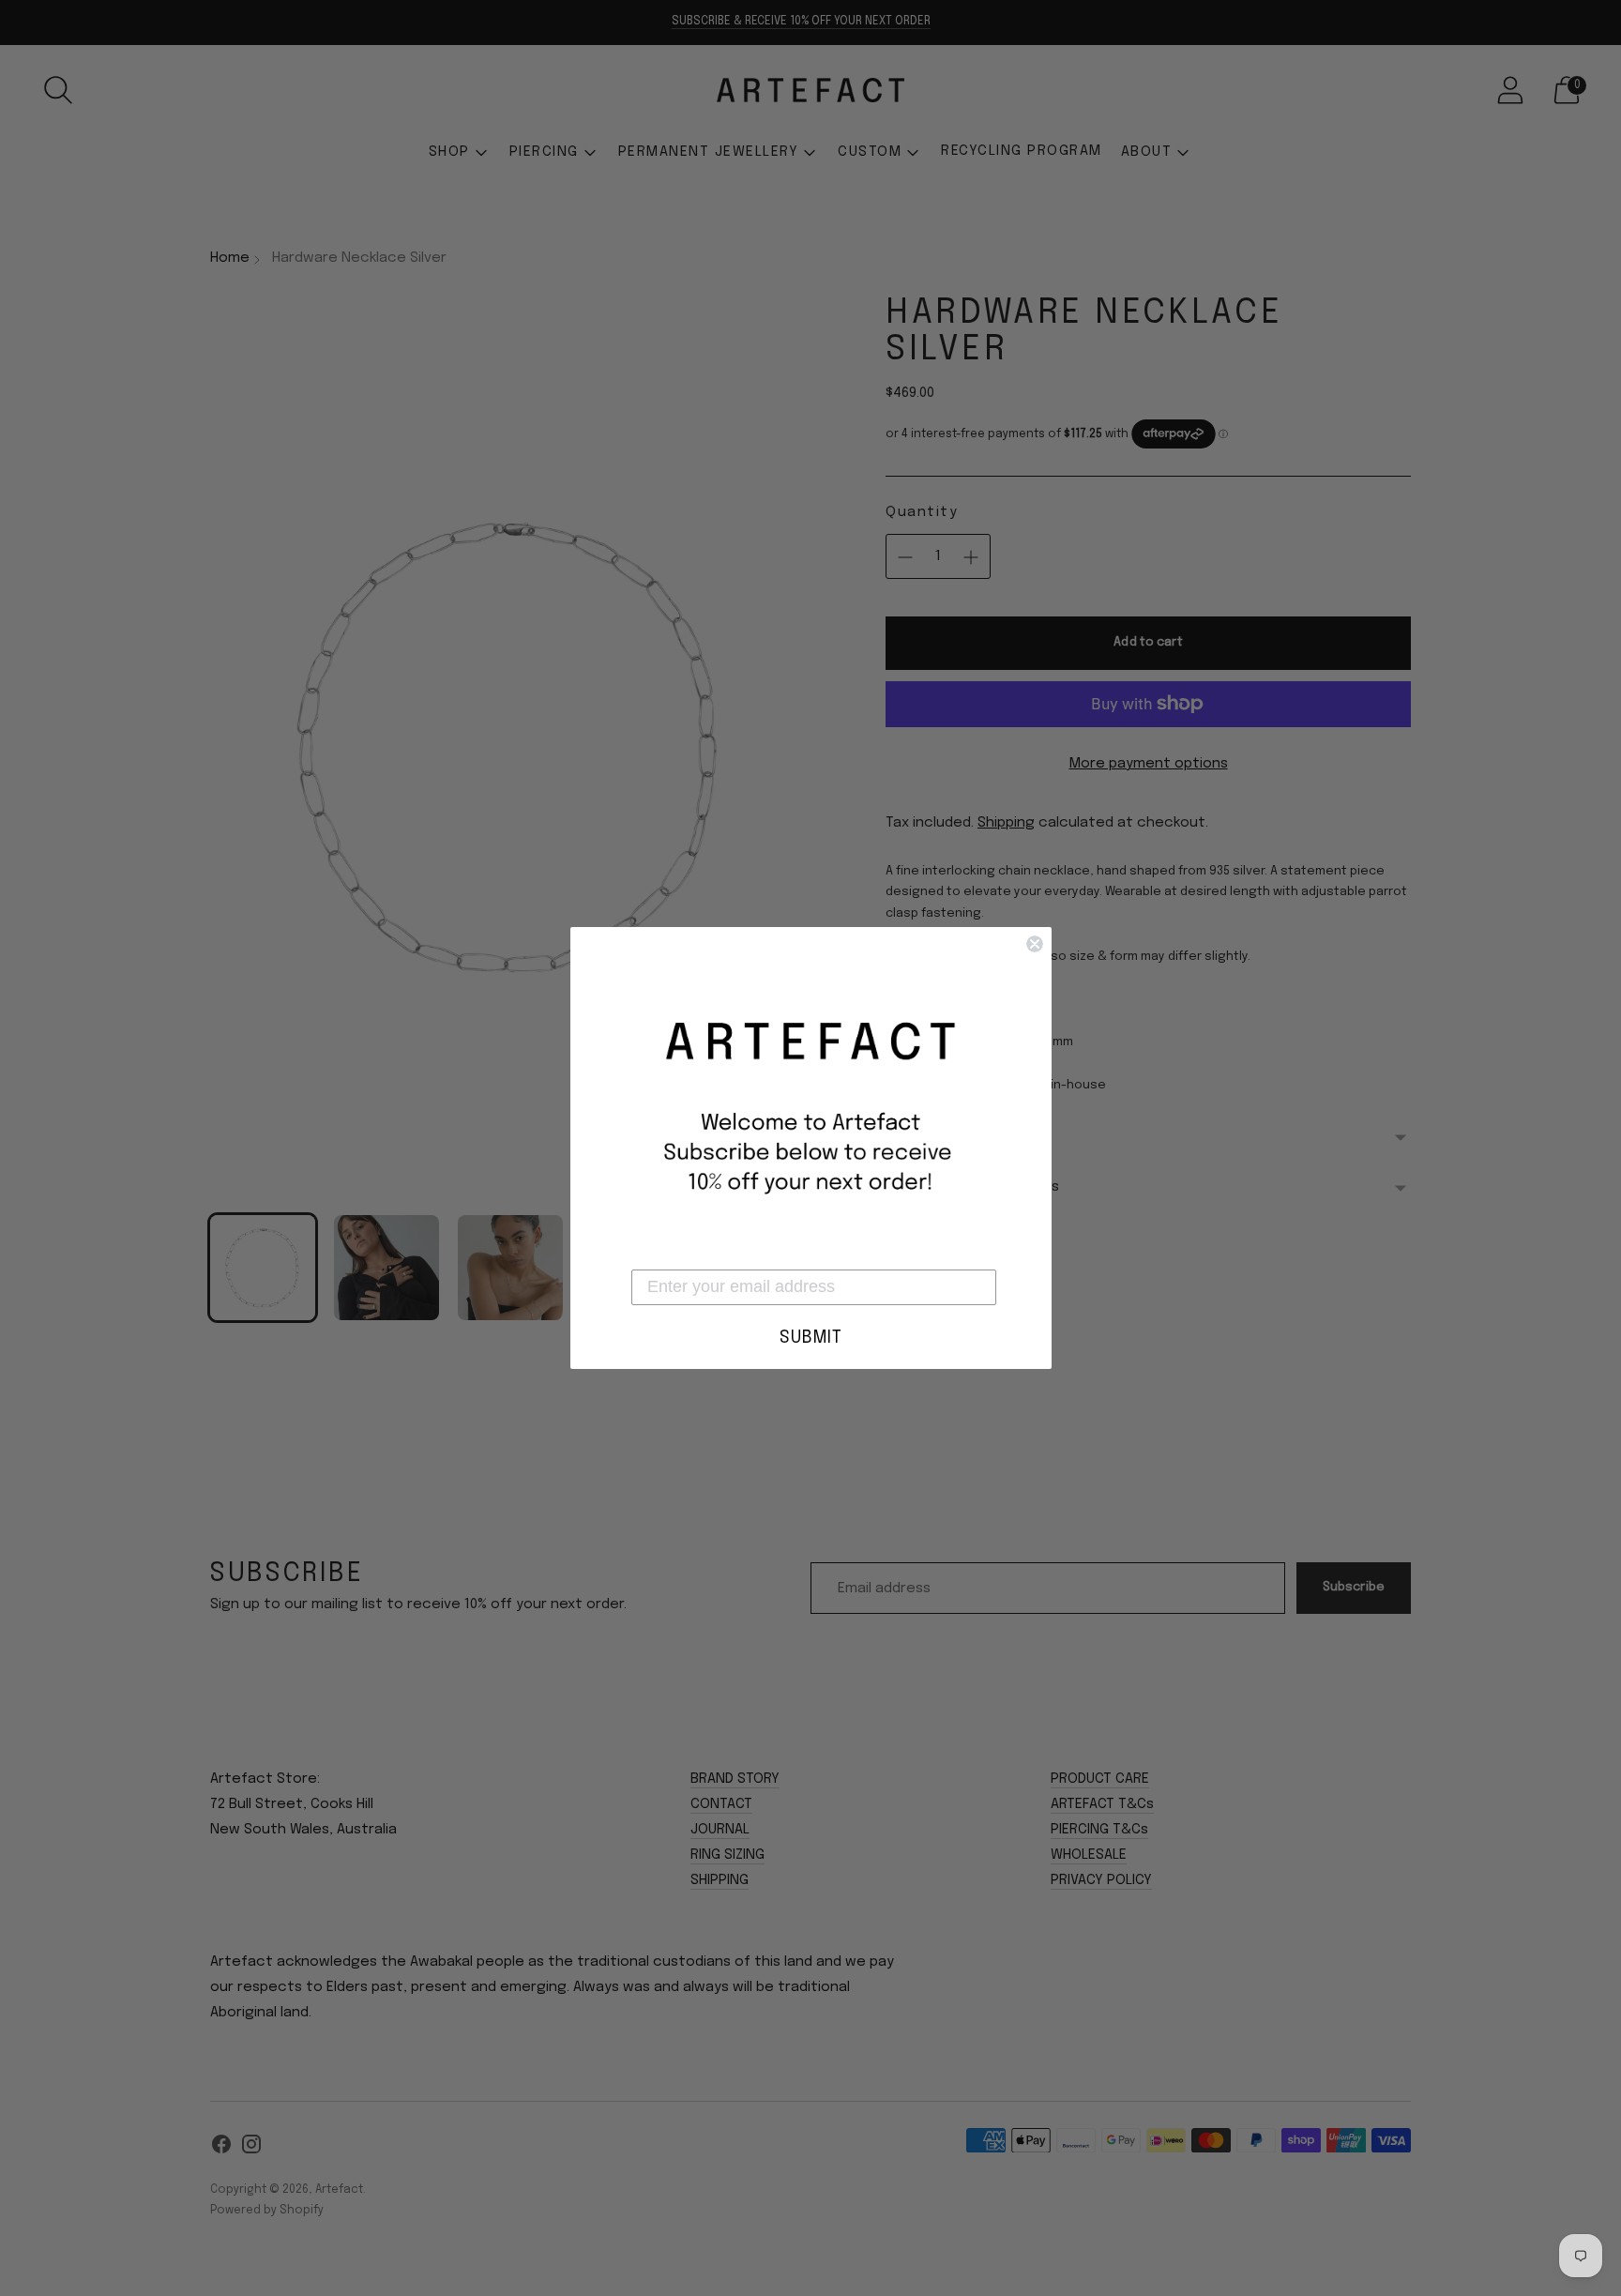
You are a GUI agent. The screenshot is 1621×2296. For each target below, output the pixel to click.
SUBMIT (811, 1338)
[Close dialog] (1035, 944)
